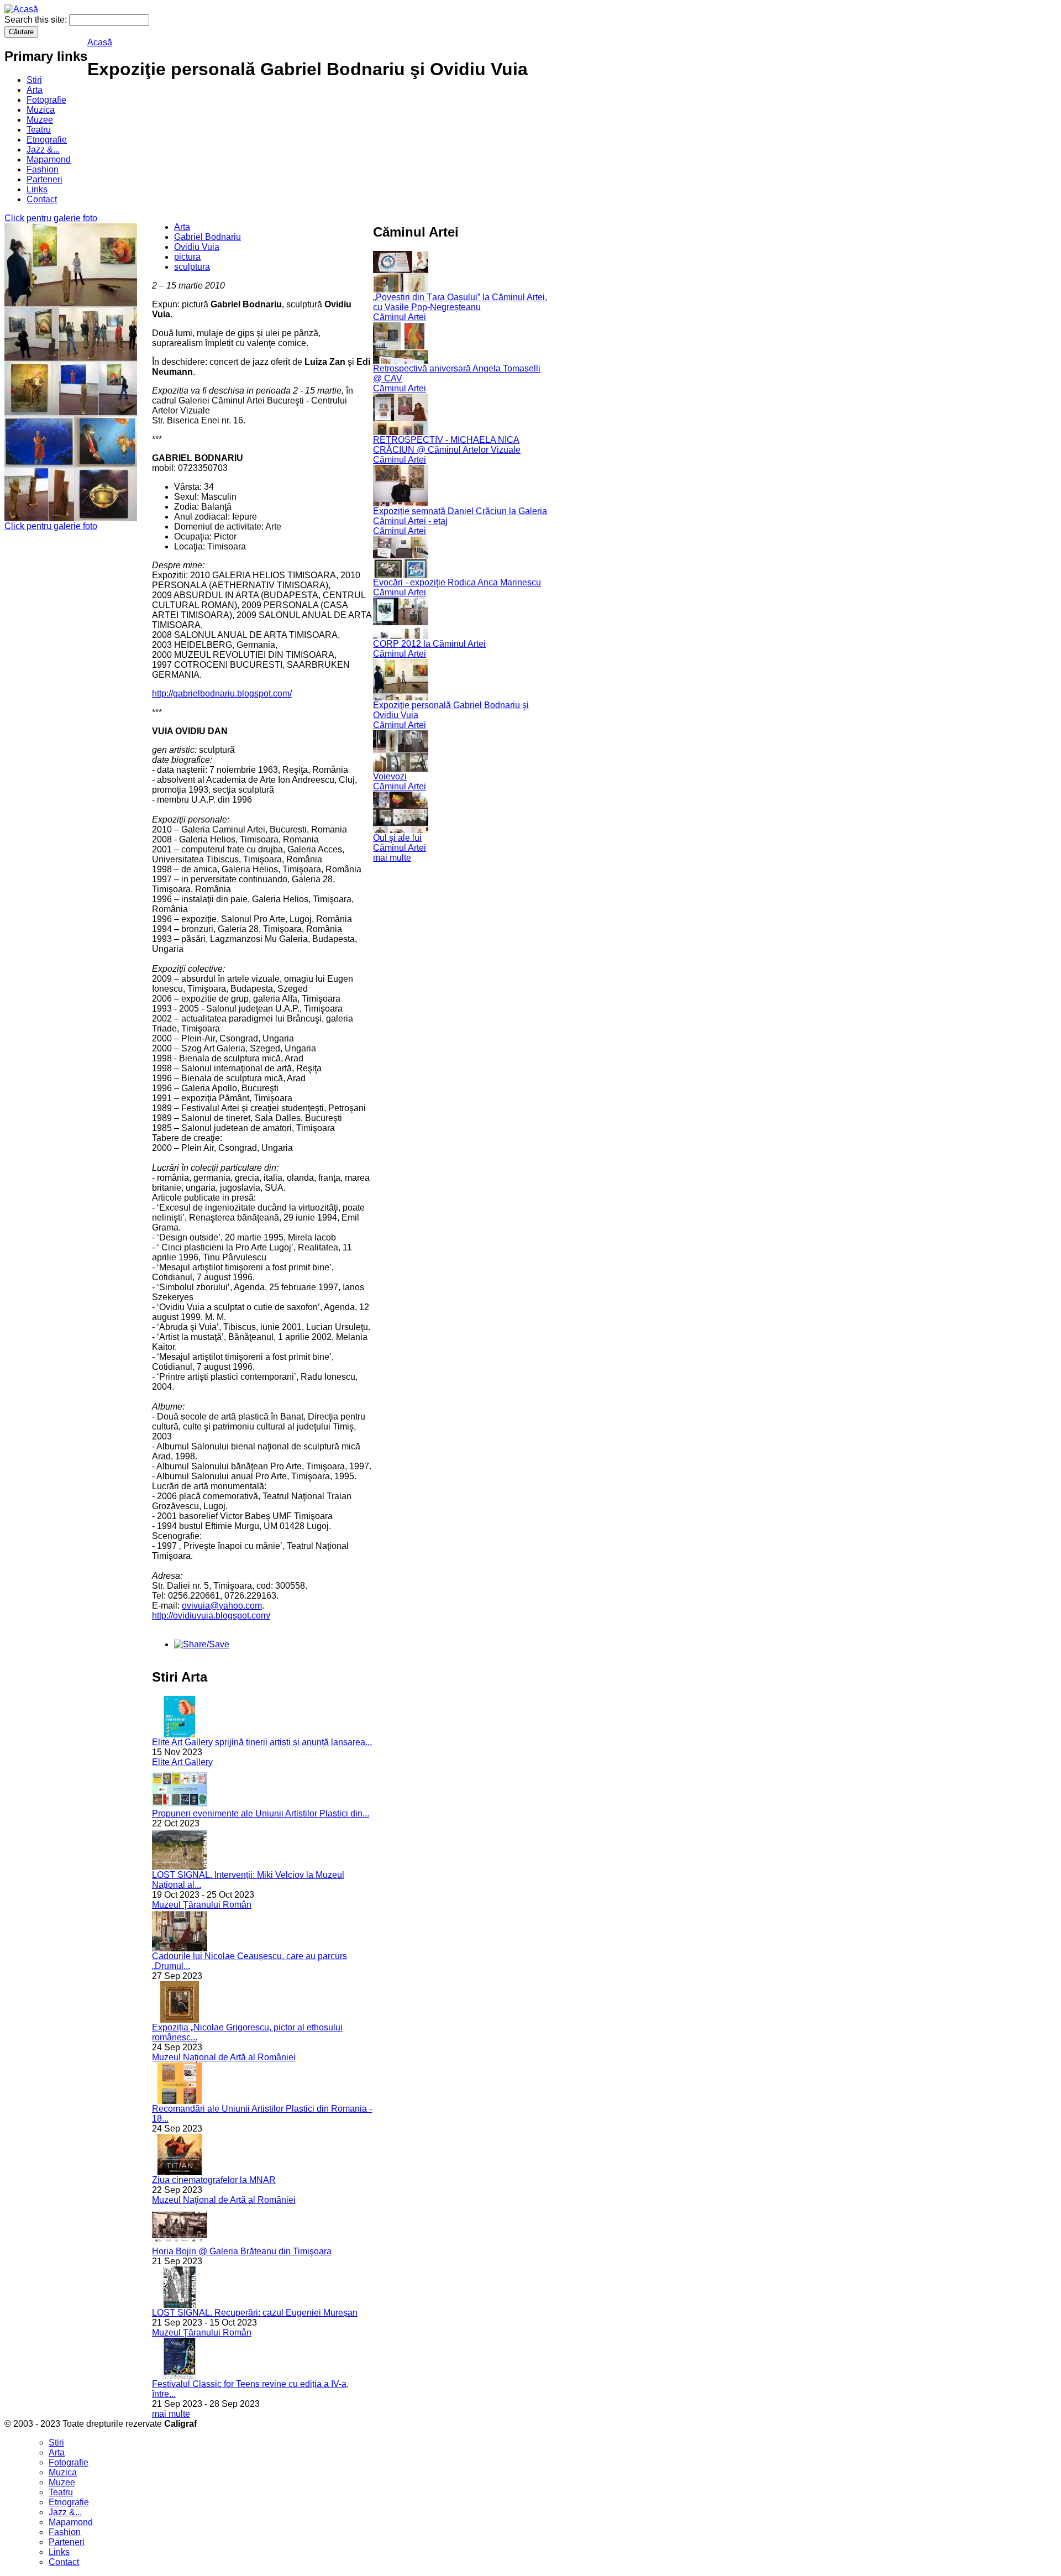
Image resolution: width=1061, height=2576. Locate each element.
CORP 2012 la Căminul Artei (429, 644)
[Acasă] (21, 9)
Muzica (41, 110)
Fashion (43, 169)
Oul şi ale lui (397, 838)
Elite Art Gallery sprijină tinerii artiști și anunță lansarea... (262, 1742)
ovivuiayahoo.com (222, 1606)
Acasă (100, 42)
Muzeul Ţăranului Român (202, 1905)
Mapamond (49, 159)
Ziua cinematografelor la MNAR (214, 2180)
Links (37, 189)
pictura (187, 257)
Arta (35, 90)
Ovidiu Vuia (197, 247)
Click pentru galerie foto (51, 218)
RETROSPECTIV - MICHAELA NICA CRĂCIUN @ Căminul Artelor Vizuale (447, 445)
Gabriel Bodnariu (208, 237)
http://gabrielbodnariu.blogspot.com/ (222, 693)
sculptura (192, 267)
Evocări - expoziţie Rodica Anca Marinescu (457, 582)
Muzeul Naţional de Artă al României (224, 2057)
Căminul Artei (400, 317)
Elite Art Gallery (182, 1762)
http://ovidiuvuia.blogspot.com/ (211, 1616)
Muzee (40, 120)
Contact (42, 199)
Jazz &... (43, 150)
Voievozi (390, 776)
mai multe (171, 2414)
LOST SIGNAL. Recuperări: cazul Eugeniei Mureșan (255, 2313)
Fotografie (46, 100)
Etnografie (47, 140)
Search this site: (37, 20)
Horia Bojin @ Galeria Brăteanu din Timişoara (242, 2251)
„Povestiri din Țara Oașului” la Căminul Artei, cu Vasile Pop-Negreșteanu (460, 302)
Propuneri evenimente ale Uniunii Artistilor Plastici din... (261, 1813)
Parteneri (44, 179)
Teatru (39, 130)
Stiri (34, 80)
